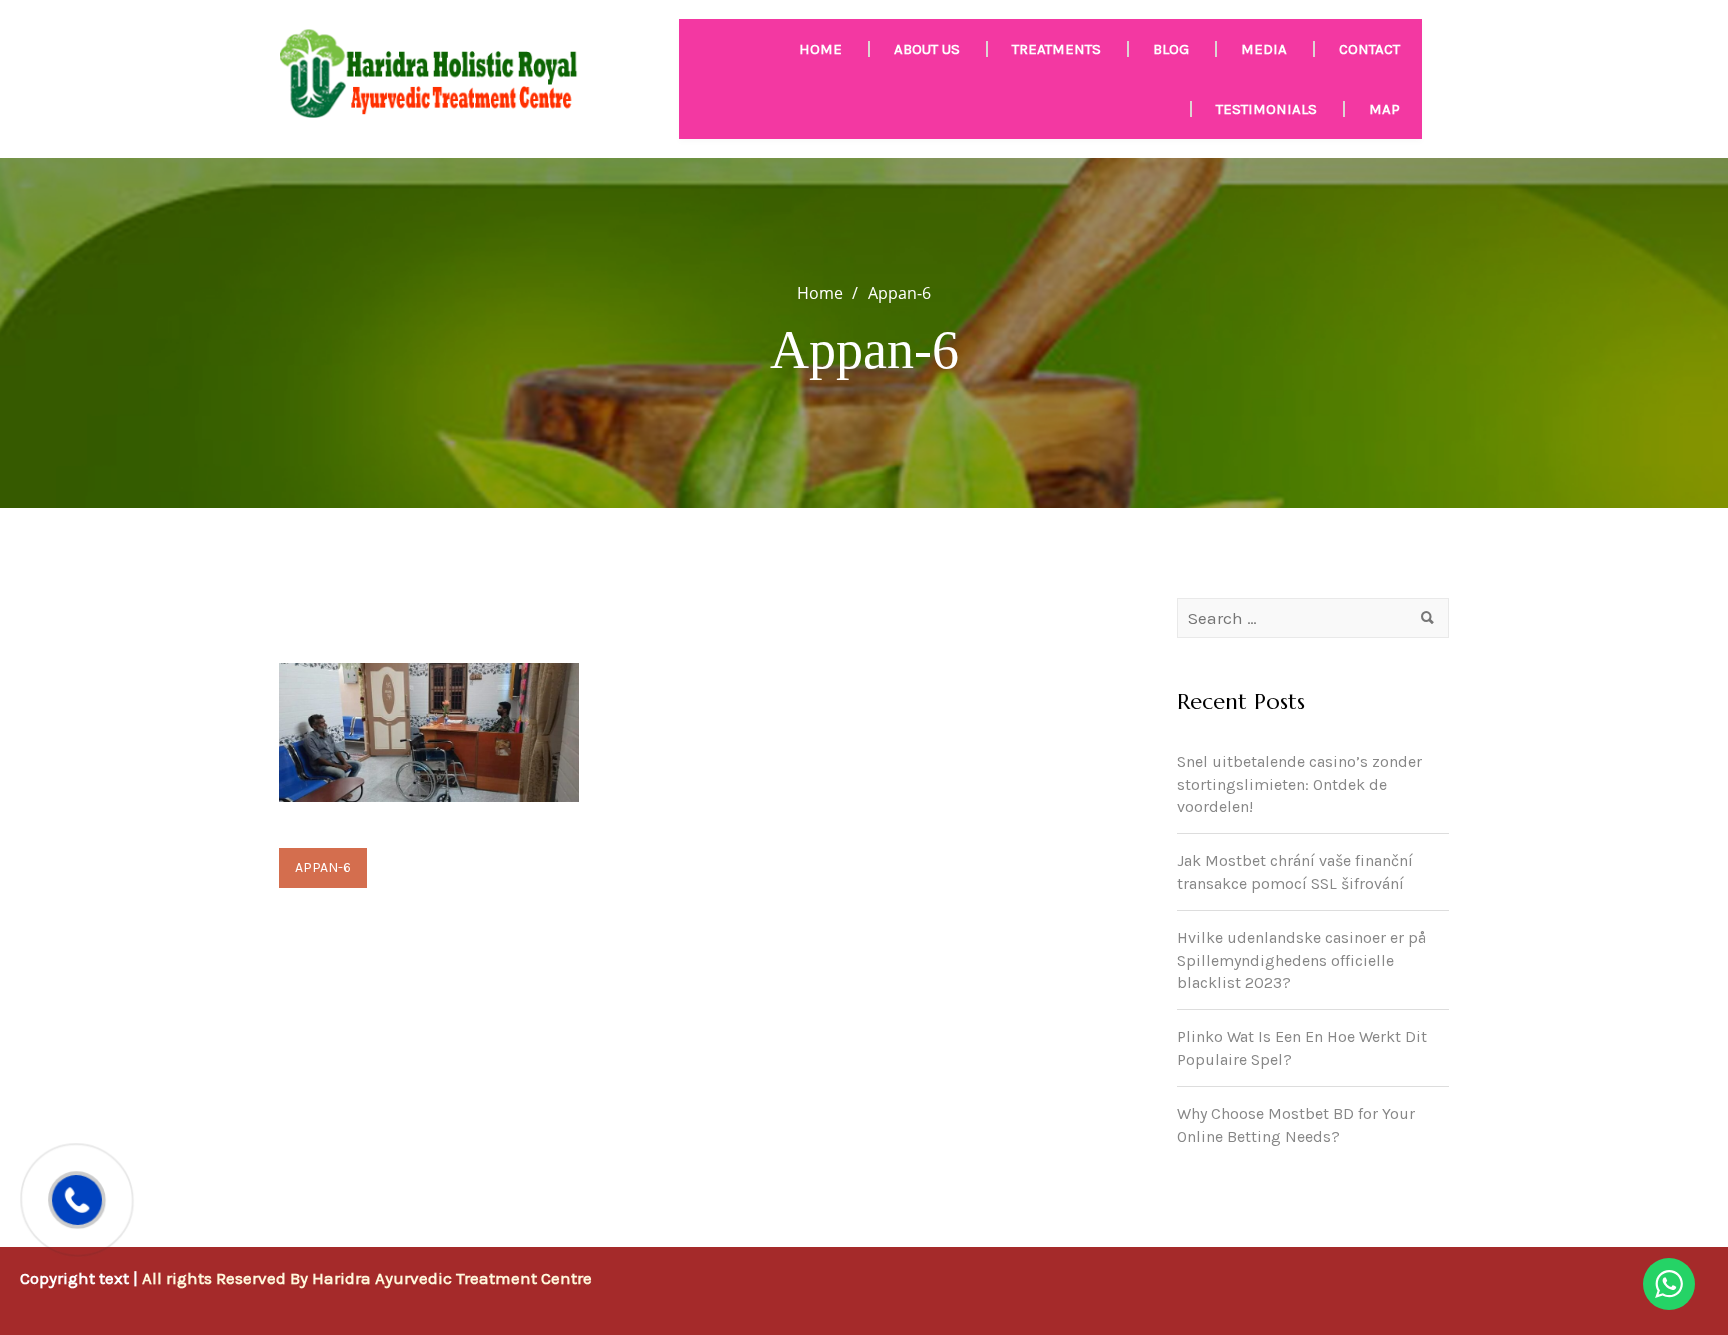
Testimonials (1266, 109)
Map (1384, 109)
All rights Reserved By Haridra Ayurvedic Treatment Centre (367, 1278)
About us (927, 49)
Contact (1369, 49)
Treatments (1056, 49)
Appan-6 (323, 867)
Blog (1171, 49)
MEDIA (1264, 49)
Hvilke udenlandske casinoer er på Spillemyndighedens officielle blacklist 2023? (1301, 960)
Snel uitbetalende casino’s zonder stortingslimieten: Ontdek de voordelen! (1299, 784)
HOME (820, 49)
